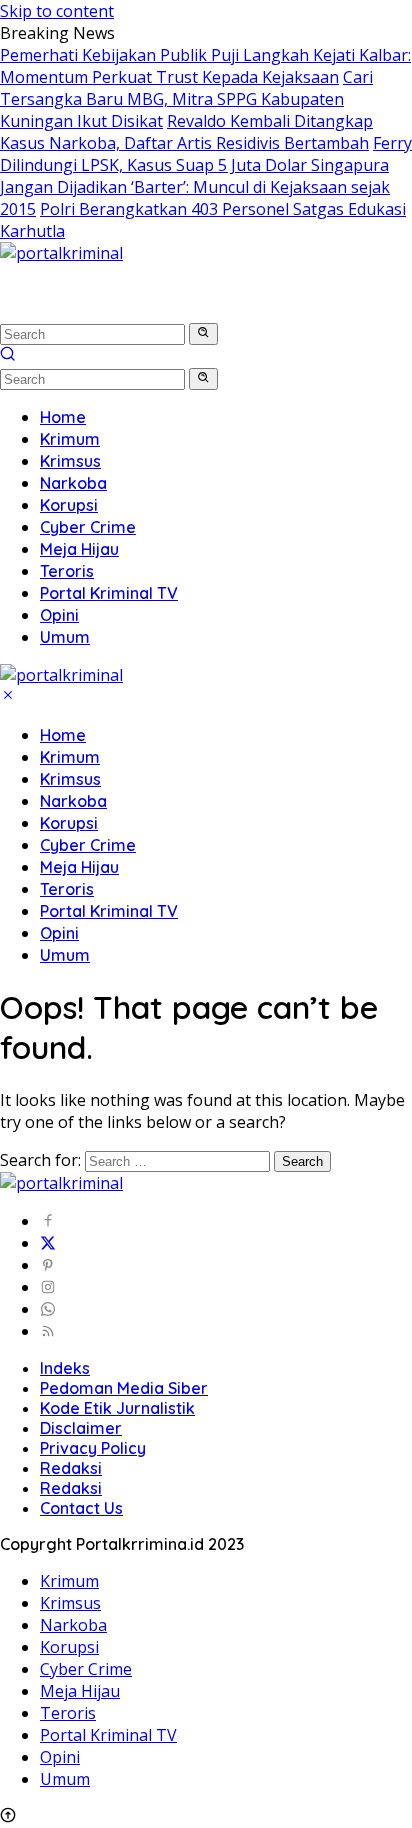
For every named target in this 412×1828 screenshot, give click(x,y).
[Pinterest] (48, 1265)
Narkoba (73, 801)
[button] (203, 334)
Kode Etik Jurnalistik (117, 1408)
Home (63, 735)
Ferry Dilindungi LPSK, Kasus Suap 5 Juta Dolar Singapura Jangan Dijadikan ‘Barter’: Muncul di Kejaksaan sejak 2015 (206, 176)
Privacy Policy (93, 1448)
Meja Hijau (79, 867)
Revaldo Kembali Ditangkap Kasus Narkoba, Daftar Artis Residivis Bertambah (186, 132)
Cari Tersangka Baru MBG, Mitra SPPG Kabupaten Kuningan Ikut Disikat (186, 99)
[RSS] (48, 1331)
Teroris (67, 889)
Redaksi (71, 1468)
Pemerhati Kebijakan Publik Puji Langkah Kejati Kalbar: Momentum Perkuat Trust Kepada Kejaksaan (205, 66)
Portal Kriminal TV (109, 911)
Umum (65, 955)
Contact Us (81, 1508)
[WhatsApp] (48, 1309)
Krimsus (70, 779)
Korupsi (69, 823)
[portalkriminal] (61, 253)
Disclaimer (81, 1428)
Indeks (65, 1368)
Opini (59, 933)
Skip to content (57, 11)
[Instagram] (48, 1287)
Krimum (70, 757)
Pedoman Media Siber (124, 1388)
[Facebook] (48, 1221)
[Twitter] (48, 1243)
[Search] (8, 356)
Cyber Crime (88, 845)
